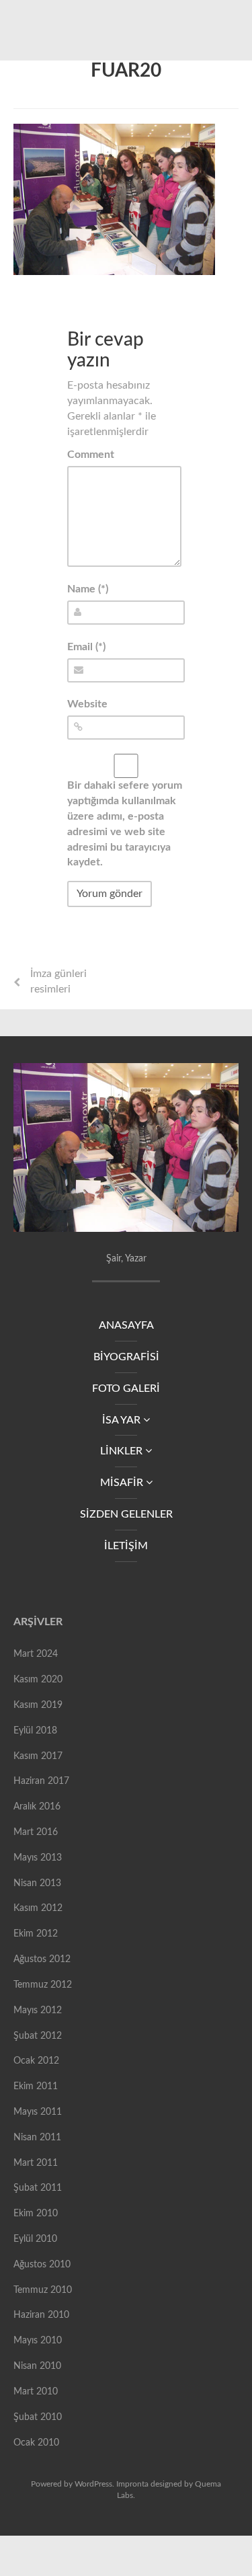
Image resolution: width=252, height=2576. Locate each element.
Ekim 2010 (36, 2214)
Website (87, 704)
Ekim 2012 (36, 1934)
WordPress (93, 2484)
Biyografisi (126, 1357)
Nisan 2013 (37, 1883)
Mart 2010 (36, 2392)
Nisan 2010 (37, 2366)
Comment (91, 455)
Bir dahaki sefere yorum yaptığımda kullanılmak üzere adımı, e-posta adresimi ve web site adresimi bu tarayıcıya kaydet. (125, 824)
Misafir (123, 1483)
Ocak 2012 (36, 2061)
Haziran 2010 (41, 2315)
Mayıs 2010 (38, 2341)
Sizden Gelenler (126, 1514)
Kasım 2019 (38, 1705)
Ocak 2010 (36, 2443)
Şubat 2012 (38, 2036)
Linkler (123, 1451)
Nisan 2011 (37, 2138)
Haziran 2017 (41, 1781)
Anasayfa (126, 1325)
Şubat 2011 (38, 2188)
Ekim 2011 (36, 2086)
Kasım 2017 (38, 1756)
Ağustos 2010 (42, 2265)
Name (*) (88, 589)
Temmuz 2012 (43, 1985)
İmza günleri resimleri (58, 981)
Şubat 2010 (38, 2417)
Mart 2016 (36, 1832)
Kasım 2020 (38, 1680)
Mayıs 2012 (38, 2011)
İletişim (126, 1546)
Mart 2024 (36, 1654)
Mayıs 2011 (38, 2112)
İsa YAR (123, 1420)
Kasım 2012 (38, 1908)
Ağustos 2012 (42, 1959)
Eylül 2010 (35, 2239)
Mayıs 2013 (38, 1858)
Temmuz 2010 (43, 2290)
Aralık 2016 (37, 1807)
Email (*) (86, 647)
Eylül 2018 (35, 1731)
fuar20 (126, 71)
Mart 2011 (36, 2163)
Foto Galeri (126, 1389)
